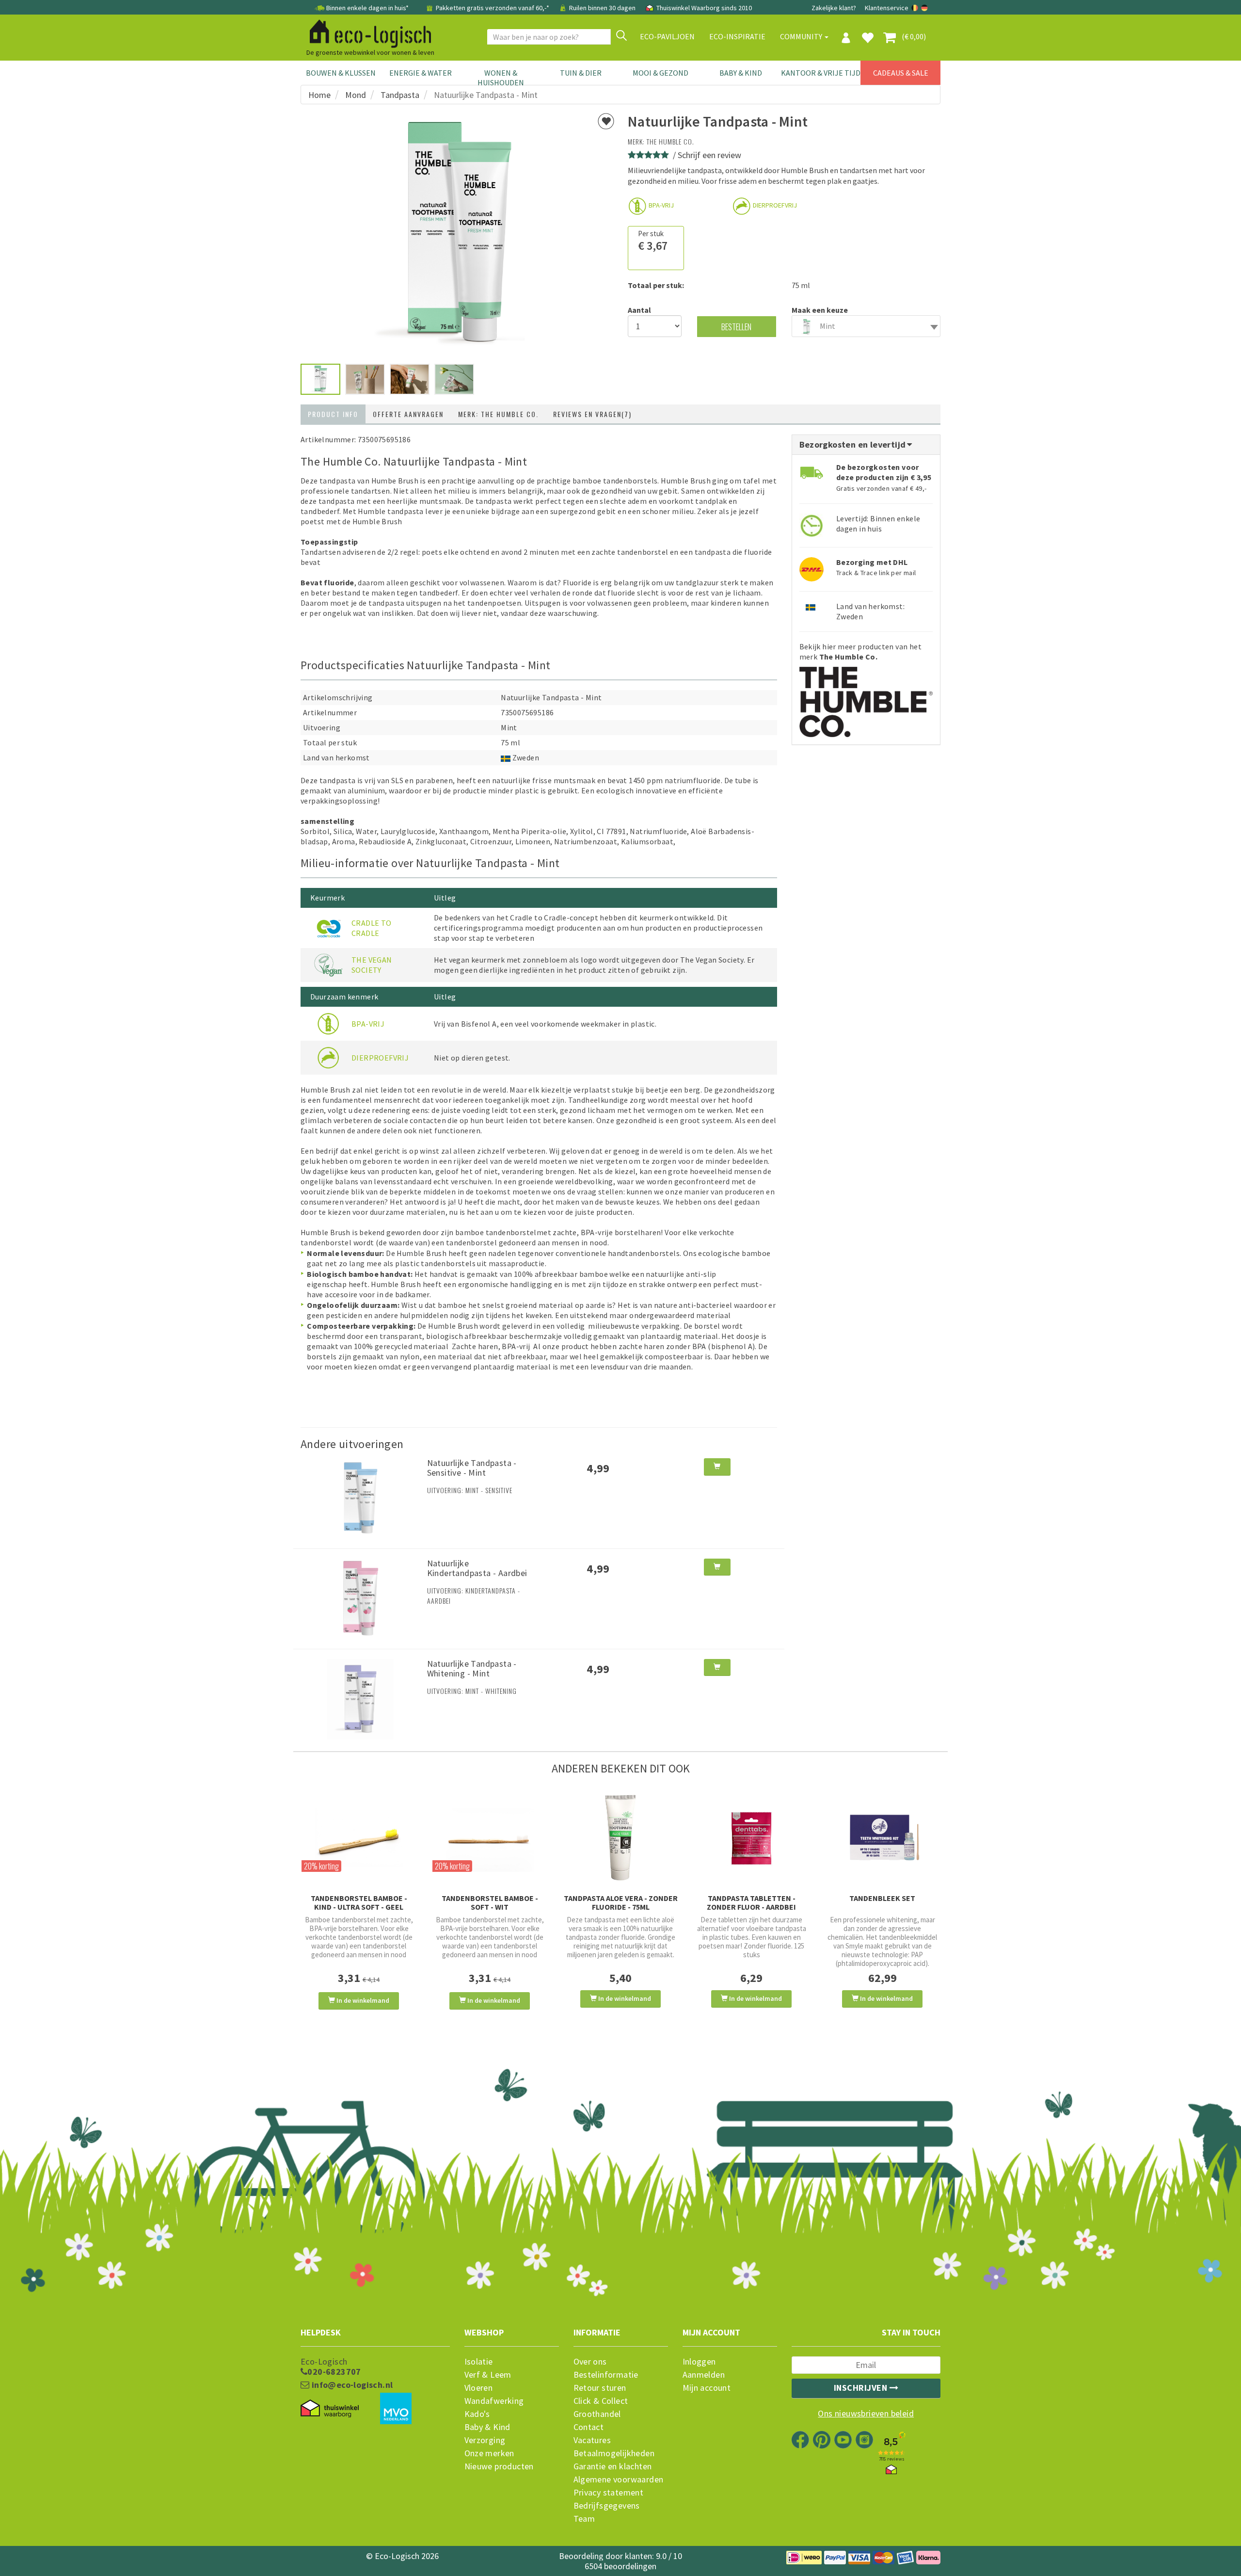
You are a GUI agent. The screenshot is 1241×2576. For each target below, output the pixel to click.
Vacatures (592, 2440)
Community (802, 36)
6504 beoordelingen (620, 2566)
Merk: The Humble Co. (498, 414)
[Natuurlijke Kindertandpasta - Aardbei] (360, 1598)
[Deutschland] (924, 8)
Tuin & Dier (581, 73)
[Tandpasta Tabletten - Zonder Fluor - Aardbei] (751, 1838)
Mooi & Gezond (660, 73)
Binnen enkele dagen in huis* (367, 8)
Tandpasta (400, 95)
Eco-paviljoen (667, 36)
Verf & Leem (488, 2375)
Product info (333, 414)
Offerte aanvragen (408, 414)
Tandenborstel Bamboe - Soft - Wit (490, 1902)
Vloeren (479, 2388)
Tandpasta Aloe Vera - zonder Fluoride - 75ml (621, 1902)
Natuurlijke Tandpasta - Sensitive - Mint (472, 1468)
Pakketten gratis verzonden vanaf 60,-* (493, 8)
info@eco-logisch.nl (351, 2385)
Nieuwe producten (499, 2466)
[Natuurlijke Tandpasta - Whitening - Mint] (360, 1698)
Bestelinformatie (606, 2375)
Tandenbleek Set (882, 1898)
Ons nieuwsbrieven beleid (866, 2414)
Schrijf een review (709, 155)
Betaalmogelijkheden (614, 2453)
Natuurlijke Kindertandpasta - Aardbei (477, 1568)
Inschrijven (862, 2388)
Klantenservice (887, 8)
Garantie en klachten (613, 2466)
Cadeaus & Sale (901, 73)
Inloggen (699, 2362)
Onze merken (489, 2453)
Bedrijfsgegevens (607, 2506)
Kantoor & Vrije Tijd (821, 73)
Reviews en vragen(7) (592, 414)
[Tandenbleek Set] (882, 1838)
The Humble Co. (670, 141)
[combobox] (866, 326)
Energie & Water (421, 73)
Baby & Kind (741, 73)
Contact (589, 2427)
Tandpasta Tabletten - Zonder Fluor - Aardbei (751, 1902)
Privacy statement (609, 2493)
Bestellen (736, 327)
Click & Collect (601, 2401)
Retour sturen (600, 2388)
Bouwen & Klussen (341, 73)
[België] (915, 8)
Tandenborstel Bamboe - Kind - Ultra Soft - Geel (359, 1902)
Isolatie (479, 2362)
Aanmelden (704, 2375)
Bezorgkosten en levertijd (854, 444)
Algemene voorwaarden (619, 2479)
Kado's (477, 2414)
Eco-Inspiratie (737, 36)
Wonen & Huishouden (501, 78)
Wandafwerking (494, 2401)
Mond (356, 95)
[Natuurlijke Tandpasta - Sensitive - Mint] (360, 1497)
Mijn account (707, 2388)
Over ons (590, 2362)
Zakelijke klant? (834, 8)
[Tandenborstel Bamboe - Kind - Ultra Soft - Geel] (359, 1838)
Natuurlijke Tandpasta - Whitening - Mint (472, 1668)
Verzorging (485, 2440)
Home (319, 95)
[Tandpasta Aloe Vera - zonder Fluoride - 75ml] (620, 1838)
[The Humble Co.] (866, 698)
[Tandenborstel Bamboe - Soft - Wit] (490, 1838)
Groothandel (597, 2414)
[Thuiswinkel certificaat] (330, 2408)
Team (584, 2519)
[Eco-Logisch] (366, 32)
